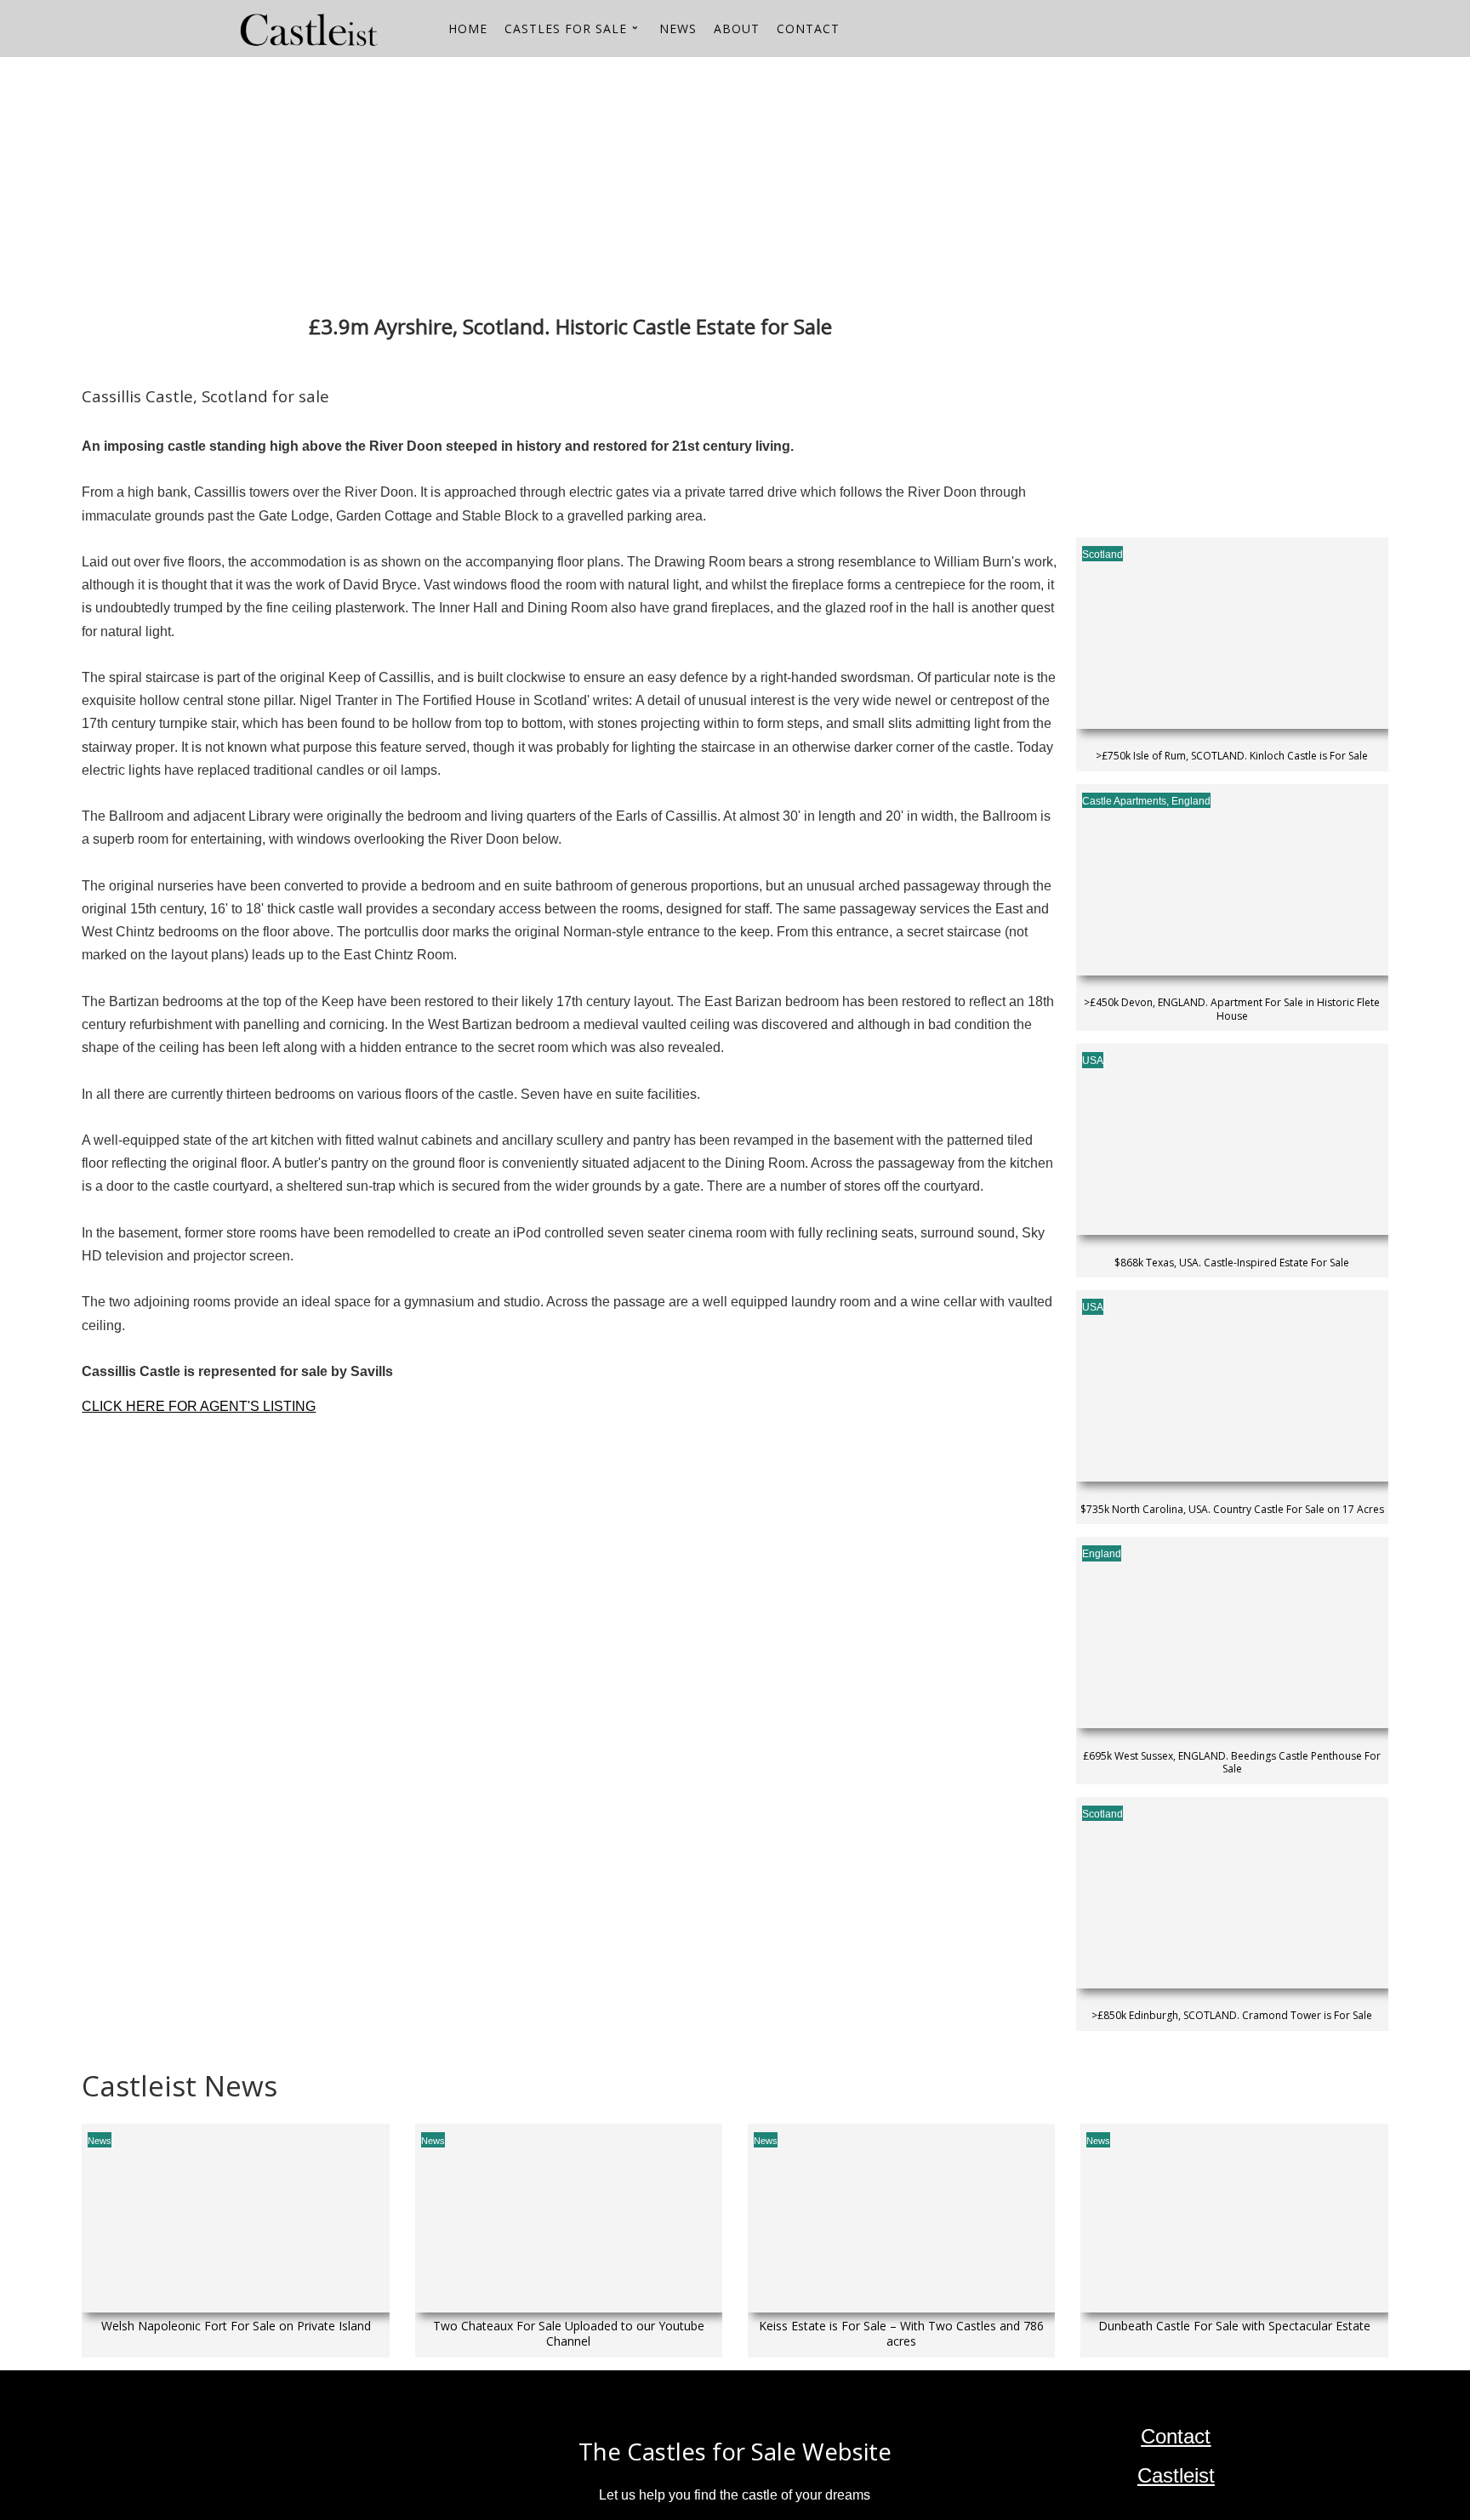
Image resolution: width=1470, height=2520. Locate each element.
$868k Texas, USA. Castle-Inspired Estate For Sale (1232, 1263)
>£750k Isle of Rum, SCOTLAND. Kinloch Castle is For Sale (1232, 756)
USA (1093, 1061)
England (1191, 801)
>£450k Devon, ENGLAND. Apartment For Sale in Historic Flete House (1232, 1009)
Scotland (1102, 555)
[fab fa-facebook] (1233, 31)
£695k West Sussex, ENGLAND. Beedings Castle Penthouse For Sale (1232, 1763)
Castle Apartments (1124, 801)
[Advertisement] (592, 176)
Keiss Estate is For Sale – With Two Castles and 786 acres (901, 2334)
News (100, 2141)
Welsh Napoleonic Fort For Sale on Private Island (236, 2326)
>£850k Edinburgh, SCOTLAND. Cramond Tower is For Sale (1232, 2016)
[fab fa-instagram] (1204, 31)
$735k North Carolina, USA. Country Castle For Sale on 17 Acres (1232, 1510)
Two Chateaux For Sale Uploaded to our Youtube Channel (569, 2334)
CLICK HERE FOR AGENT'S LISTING (199, 1406)
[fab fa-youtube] (1175, 31)
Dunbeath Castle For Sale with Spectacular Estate (1234, 2326)
